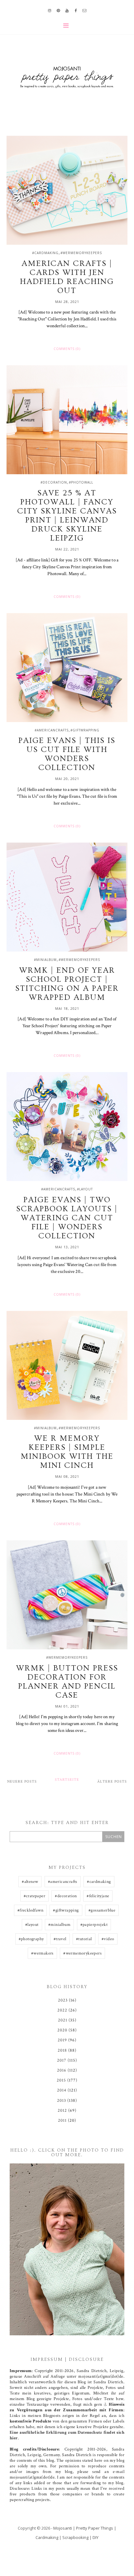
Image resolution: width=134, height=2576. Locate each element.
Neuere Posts (22, 1782)
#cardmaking (45, 253)
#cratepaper (34, 1896)
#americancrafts (52, 730)
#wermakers (42, 1953)
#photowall (81, 482)
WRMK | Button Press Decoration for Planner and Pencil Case (67, 1682)
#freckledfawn (30, 1910)
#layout (85, 1189)
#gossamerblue (102, 1910)
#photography (31, 1939)
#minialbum (45, 960)
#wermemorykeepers (81, 253)
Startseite (67, 1780)
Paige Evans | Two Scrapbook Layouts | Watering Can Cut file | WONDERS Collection (67, 1218)
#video (108, 1939)
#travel (60, 1939)
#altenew (30, 1882)
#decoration (54, 482)
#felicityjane (98, 1896)
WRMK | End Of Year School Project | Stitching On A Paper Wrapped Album (67, 984)
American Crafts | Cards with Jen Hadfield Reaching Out (67, 277)
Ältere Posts (112, 1782)
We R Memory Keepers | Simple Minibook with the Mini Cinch (67, 1452)
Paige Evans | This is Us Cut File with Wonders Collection (67, 754)
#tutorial (84, 1939)
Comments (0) (67, 349)
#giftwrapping (85, 730)
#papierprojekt (94, 1925)
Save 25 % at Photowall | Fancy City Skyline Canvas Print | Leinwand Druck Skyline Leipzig (67, 516)
